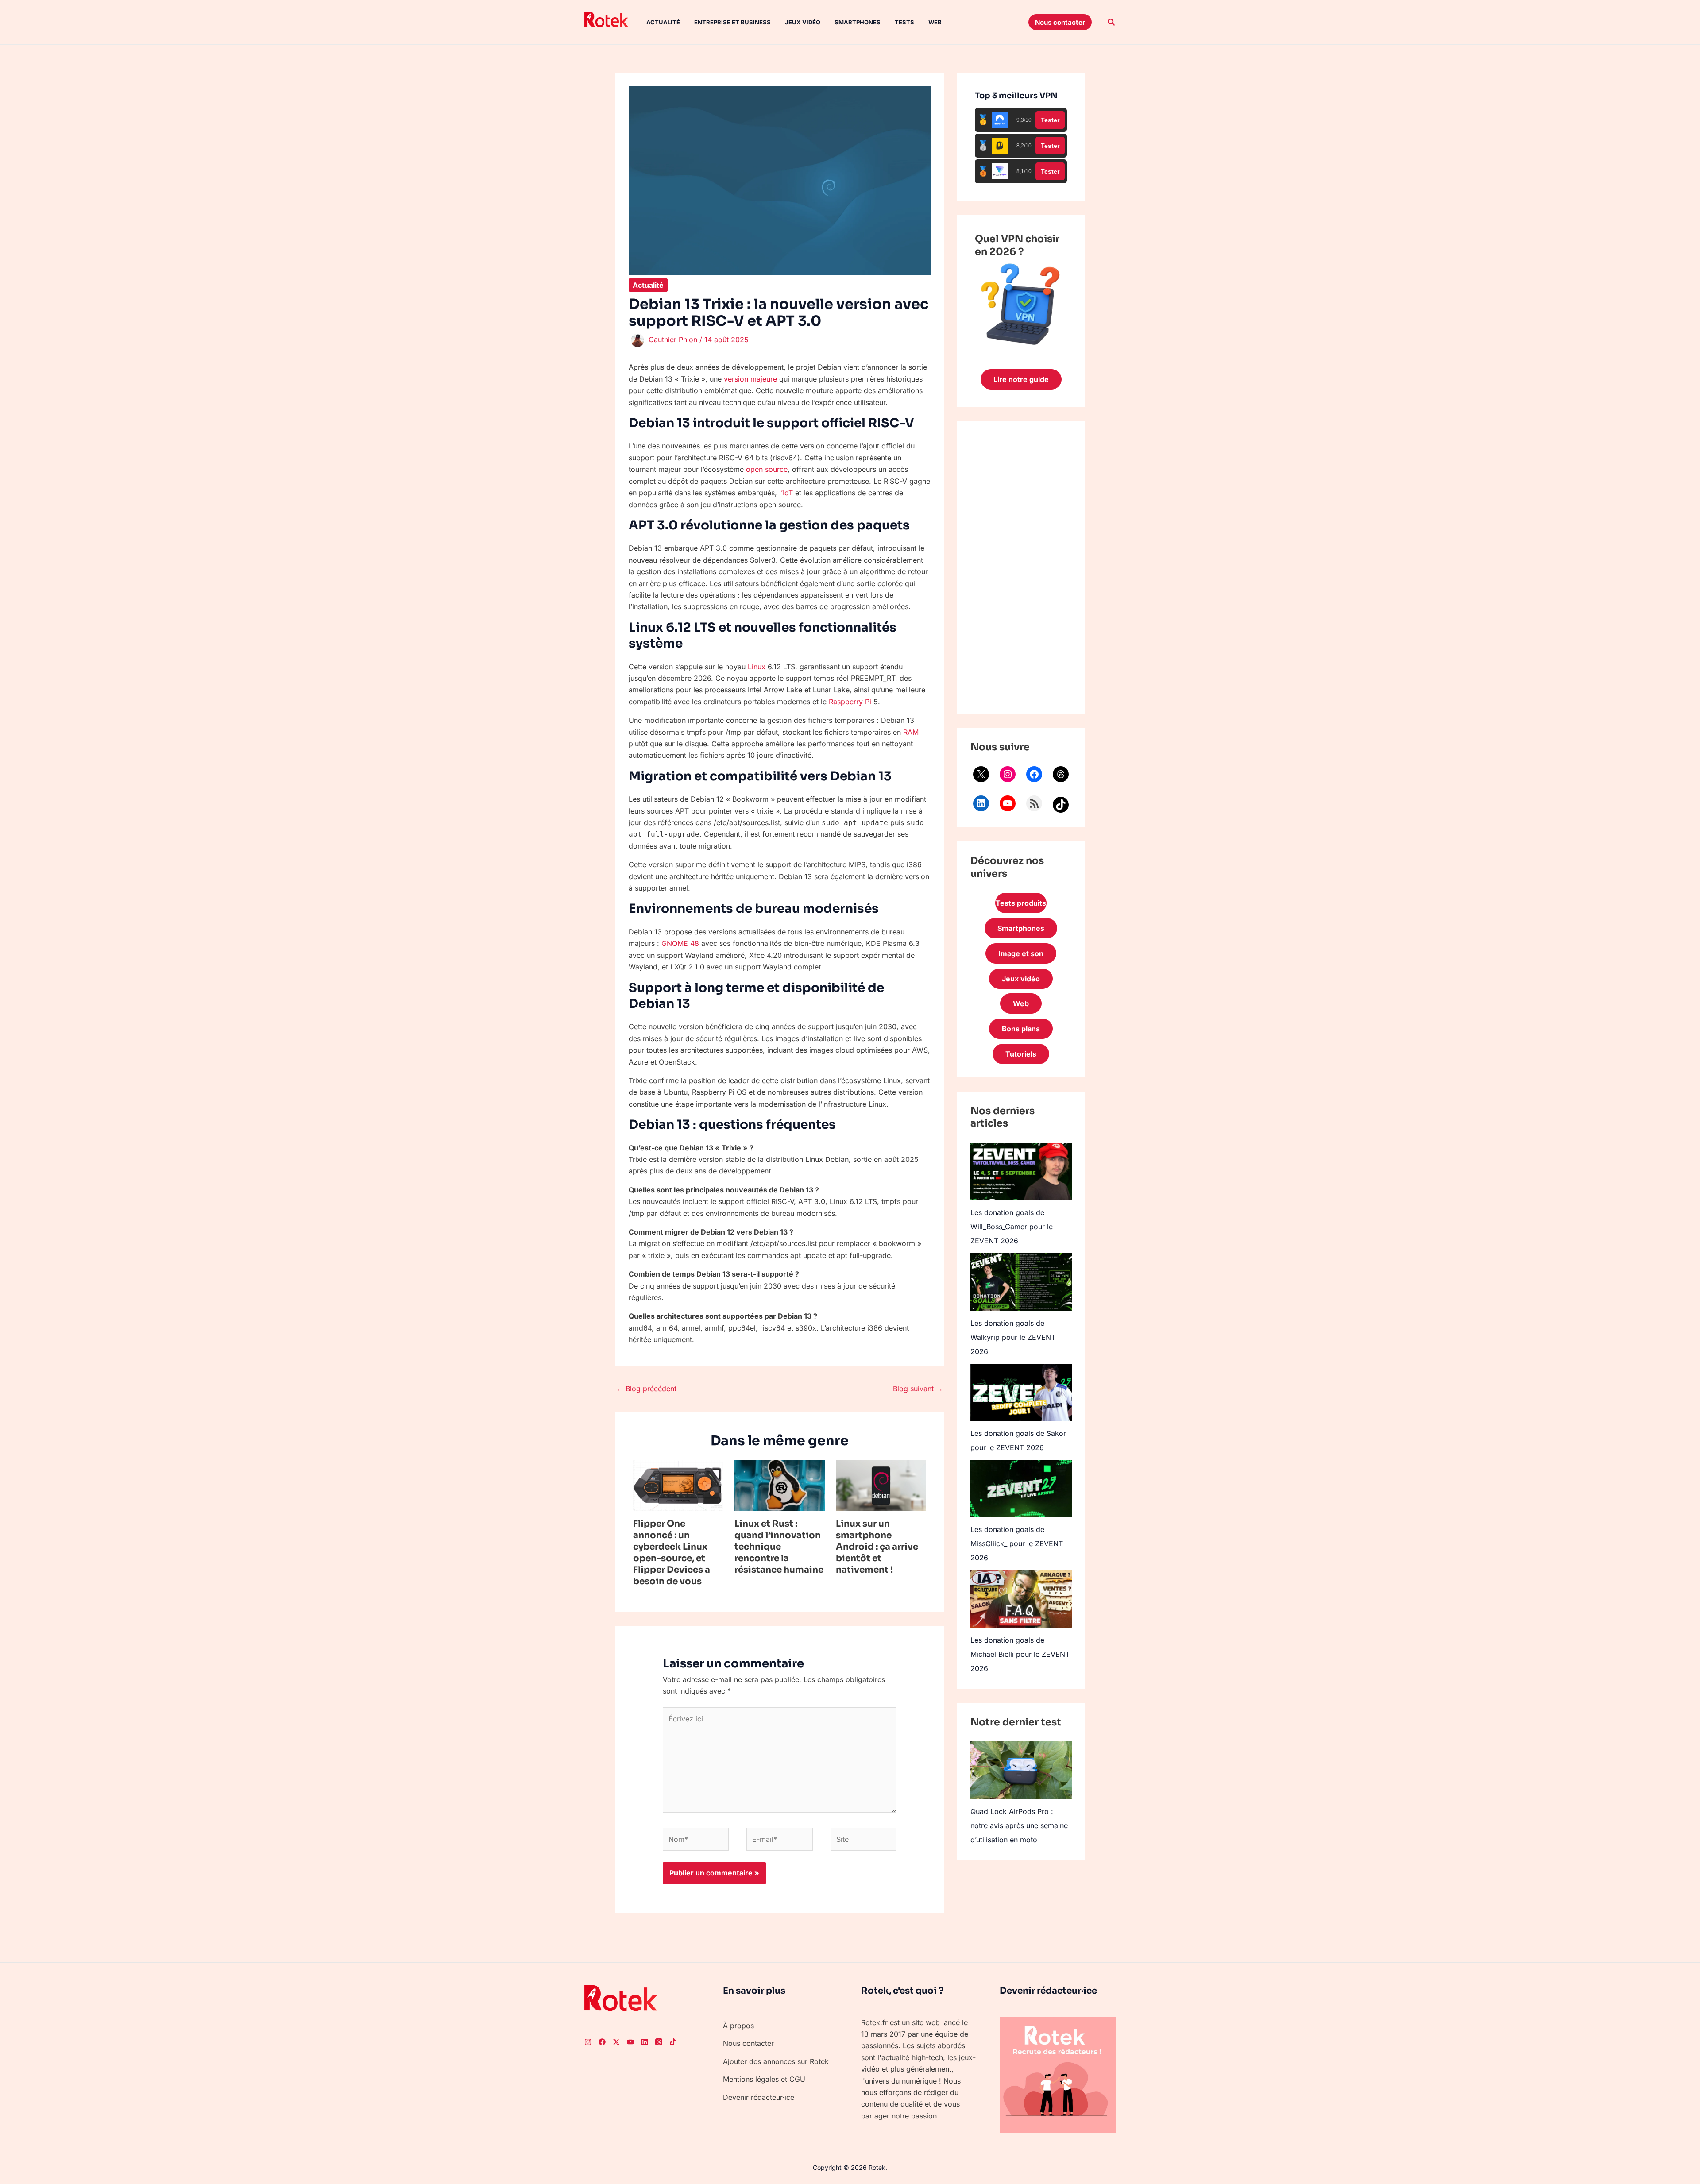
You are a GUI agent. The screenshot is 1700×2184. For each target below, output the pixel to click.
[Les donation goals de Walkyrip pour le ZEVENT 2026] (1021, 1282)
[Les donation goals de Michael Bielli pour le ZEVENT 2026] (1021, 1599)
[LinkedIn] (981, 803)
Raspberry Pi (850, 702)
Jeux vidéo (803, 22)
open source (767, 469)
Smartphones (858, 22)
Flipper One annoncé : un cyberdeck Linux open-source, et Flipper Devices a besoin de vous (672, 1553)
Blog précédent (646, 1389)
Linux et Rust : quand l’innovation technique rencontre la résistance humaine (779, 1547)
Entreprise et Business (732, 22)
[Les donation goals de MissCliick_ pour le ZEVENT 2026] (1021, 1488)
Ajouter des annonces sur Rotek (776, 2061)
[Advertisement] (1021, 567)
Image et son (1021, 953)
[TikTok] (1061, 805)
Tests (904, 22)
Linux (757, 667)
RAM (911, 732)
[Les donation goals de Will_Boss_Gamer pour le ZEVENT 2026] (1021, 1171)
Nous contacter (748, 2043)
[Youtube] (630, 2042)
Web (935, 22)
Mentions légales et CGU (764, 2079)
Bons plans (1021, 1029)
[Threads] (1061, 774)
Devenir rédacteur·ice (759, 2097)
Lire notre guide (1021, 379)
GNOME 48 (680, 943)
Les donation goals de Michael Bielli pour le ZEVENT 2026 (1020, 1654)
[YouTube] (1008, 803)
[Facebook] (1034, 774)
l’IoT (786, 493)
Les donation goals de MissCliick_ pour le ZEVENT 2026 (1017, 1543)
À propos (738, 2026)
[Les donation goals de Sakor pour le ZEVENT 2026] (1021, 1392)
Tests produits (1021, 903)
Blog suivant (918, 1389)
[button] (1060, 22)
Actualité (663, 22)
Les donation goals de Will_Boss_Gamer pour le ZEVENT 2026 (1012, 1227)
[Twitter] (616, 2042)
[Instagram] (1008, 774)
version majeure (750, 379)
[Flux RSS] (1034, 803)
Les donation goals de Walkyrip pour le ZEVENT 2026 (1013, 1337)
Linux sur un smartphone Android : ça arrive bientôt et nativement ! (877, 1547)
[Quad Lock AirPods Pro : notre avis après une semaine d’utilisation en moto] (1021, 1770)
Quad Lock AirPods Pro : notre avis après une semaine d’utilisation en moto (1019, 1825)
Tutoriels (1021, 1054)
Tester (1050, 120)
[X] (981, 774)
